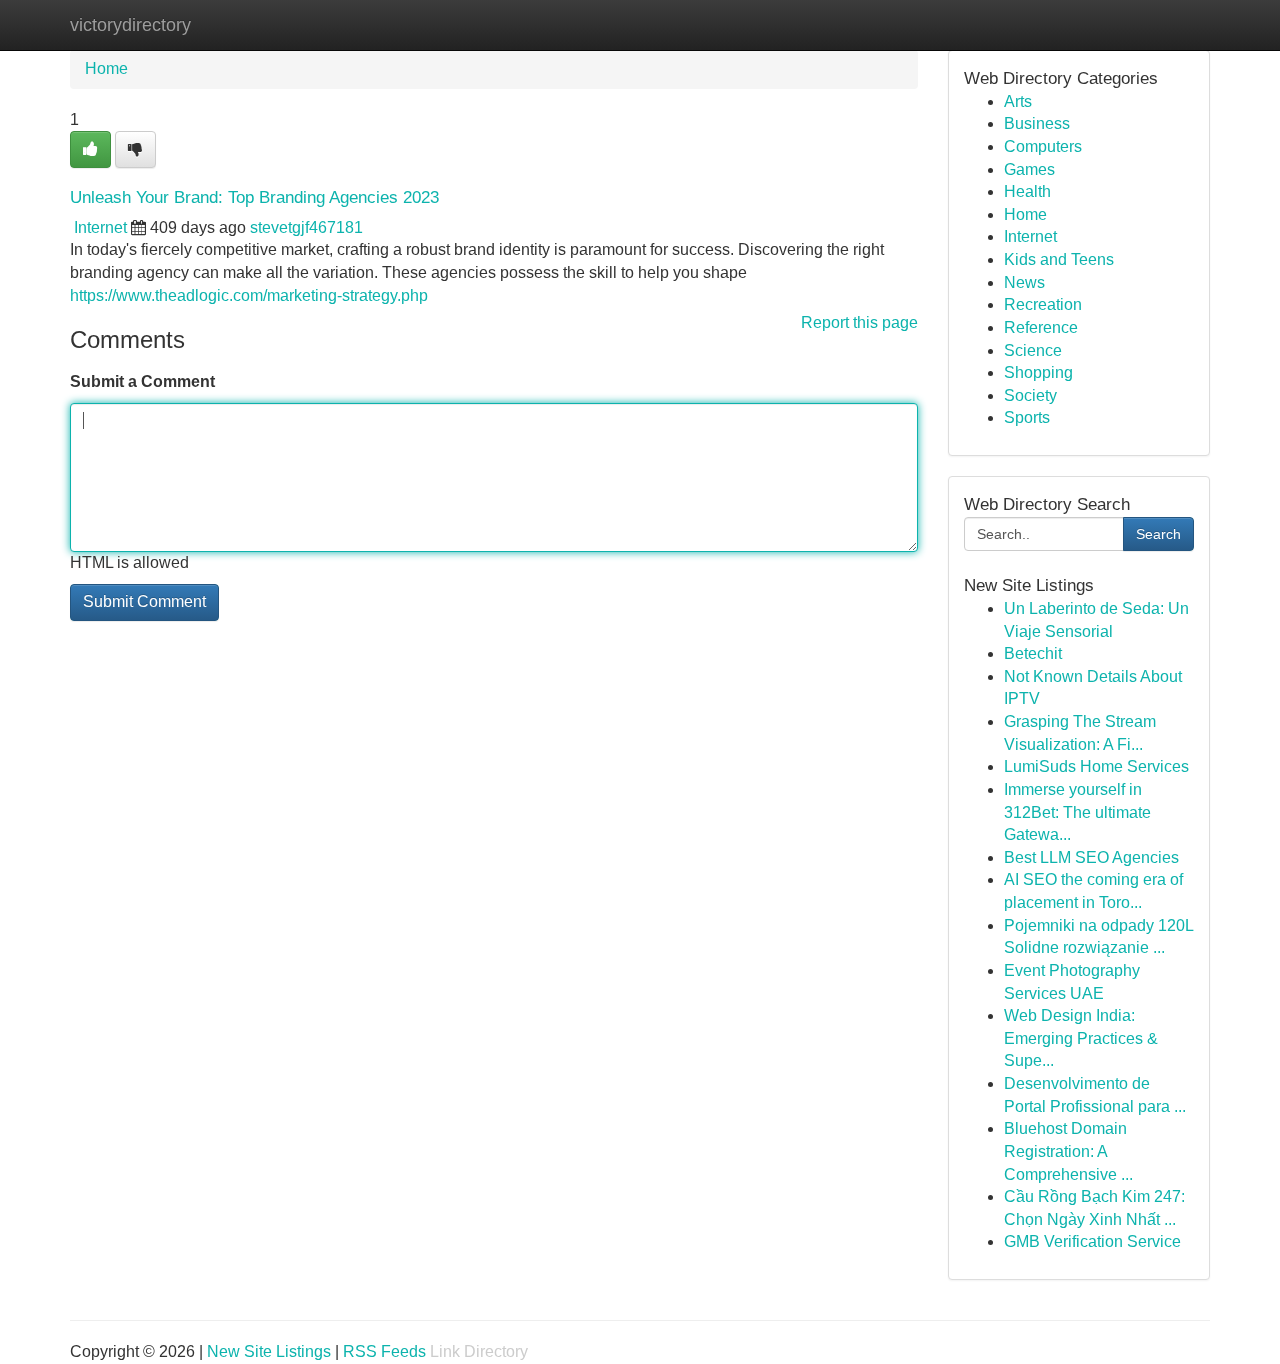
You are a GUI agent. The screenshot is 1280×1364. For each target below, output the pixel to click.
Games (1029, 169)
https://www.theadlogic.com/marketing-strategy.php (249, 295)
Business (1037, 123)
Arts (1018, 101)
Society (1030, 395)
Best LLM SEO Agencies (1091, 857)
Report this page (859, 322)
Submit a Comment (142, 381)
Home (106, 68)
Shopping (1038, 372)
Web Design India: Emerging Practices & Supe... (1081, 1038)
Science (1033, 350)
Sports (1027, 417)
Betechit (1033, 653)
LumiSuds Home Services (1096, 766)
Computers (1043, 146)
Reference (1041, 327)
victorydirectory (130, 25)
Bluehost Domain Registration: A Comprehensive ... (1068, 1151)
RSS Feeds (384, 1351)
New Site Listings (269, 1351)
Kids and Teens (1059, 259)
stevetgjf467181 (306, 227)
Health (1027, 191)
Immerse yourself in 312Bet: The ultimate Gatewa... (1077, 812)
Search (1158, 534)
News (1024, 282)
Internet (100, 227)
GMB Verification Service (1092, 1241)
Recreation (1043, 304)
